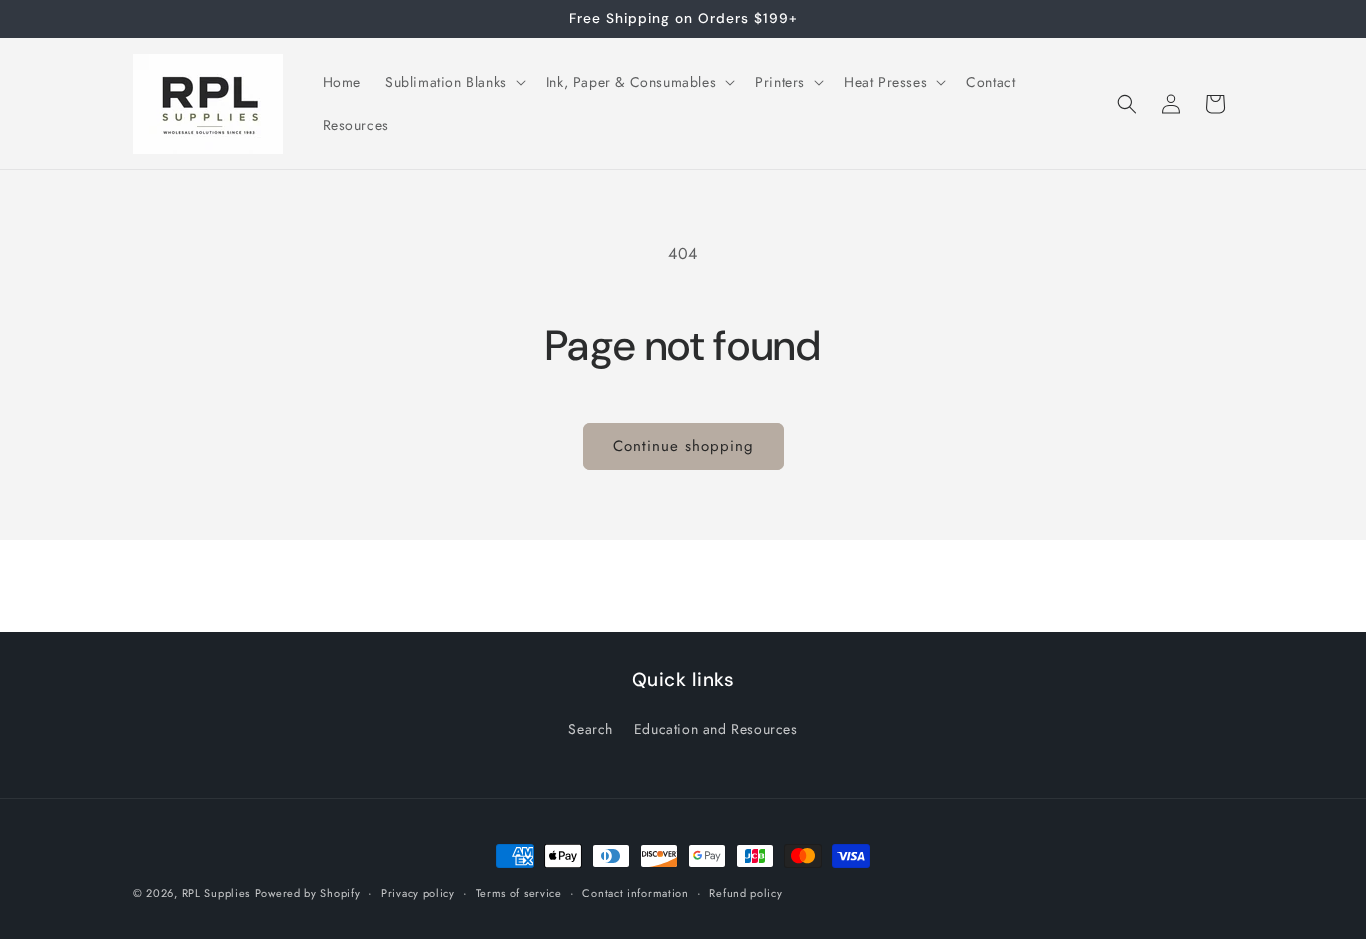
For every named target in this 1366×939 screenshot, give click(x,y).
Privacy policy (418, 892)
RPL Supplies (216, 893)
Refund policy (745, 892)
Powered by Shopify (308, 893)
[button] (453, 82)
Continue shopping (683, 446)
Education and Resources (716, 729)
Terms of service (519, 892)
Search (590, 729)
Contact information (635, 892)
